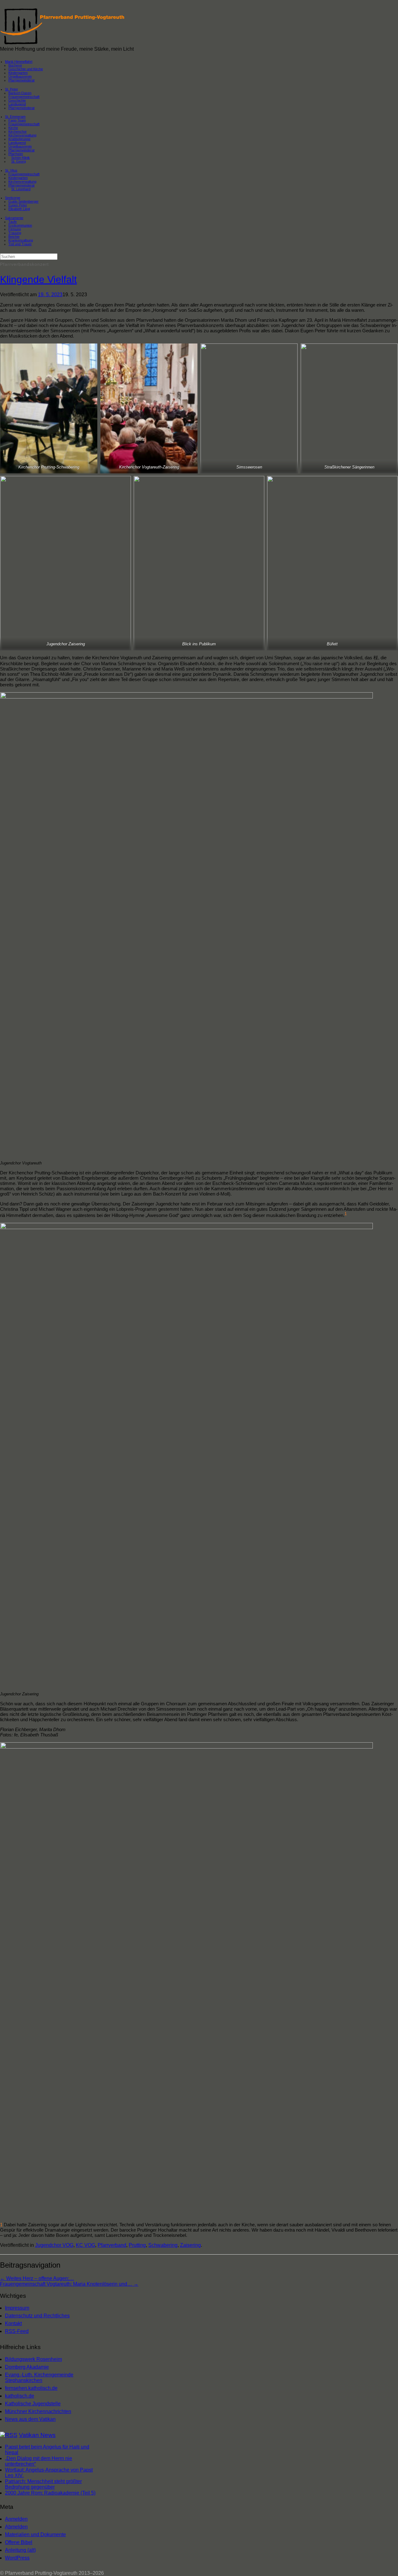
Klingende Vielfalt (38, 279)
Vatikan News (37, 2435)
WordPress (17, 2558)
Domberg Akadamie (27, 2367)
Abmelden (16, 2527)
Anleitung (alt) (20, 2550)
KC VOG (86, 2245)
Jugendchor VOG (54, 2245)
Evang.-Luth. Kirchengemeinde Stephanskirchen (39, 2378)
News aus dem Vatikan (30, 2419)
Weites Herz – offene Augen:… (37, 2278)
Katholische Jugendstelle (33, 2404)
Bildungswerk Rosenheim (33, 2359)
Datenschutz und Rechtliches (37, 2316)
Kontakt (13, 2323)
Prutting (137, 2245)
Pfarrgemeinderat (21, 80)
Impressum (17, 2308)
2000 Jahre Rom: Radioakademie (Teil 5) (50, 2493)
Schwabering (163, 2245)
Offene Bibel (19, 2542)
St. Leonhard (21, 189)
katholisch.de (20, 2396)
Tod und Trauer (20, 244)
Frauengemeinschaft (24, 124)
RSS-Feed (17, 2331)
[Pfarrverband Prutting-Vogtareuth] (63, 43)
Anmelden (16, 2519)
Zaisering (190, 2245)
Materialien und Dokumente (35, 2535)
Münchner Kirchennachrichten (38, 2411)
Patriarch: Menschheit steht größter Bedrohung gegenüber (43, 2484)
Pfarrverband (112, 2245)
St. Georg (19, 161)
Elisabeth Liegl (19, 209)
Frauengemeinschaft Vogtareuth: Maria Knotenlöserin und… (69, 2284)
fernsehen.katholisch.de (31, 2388)
